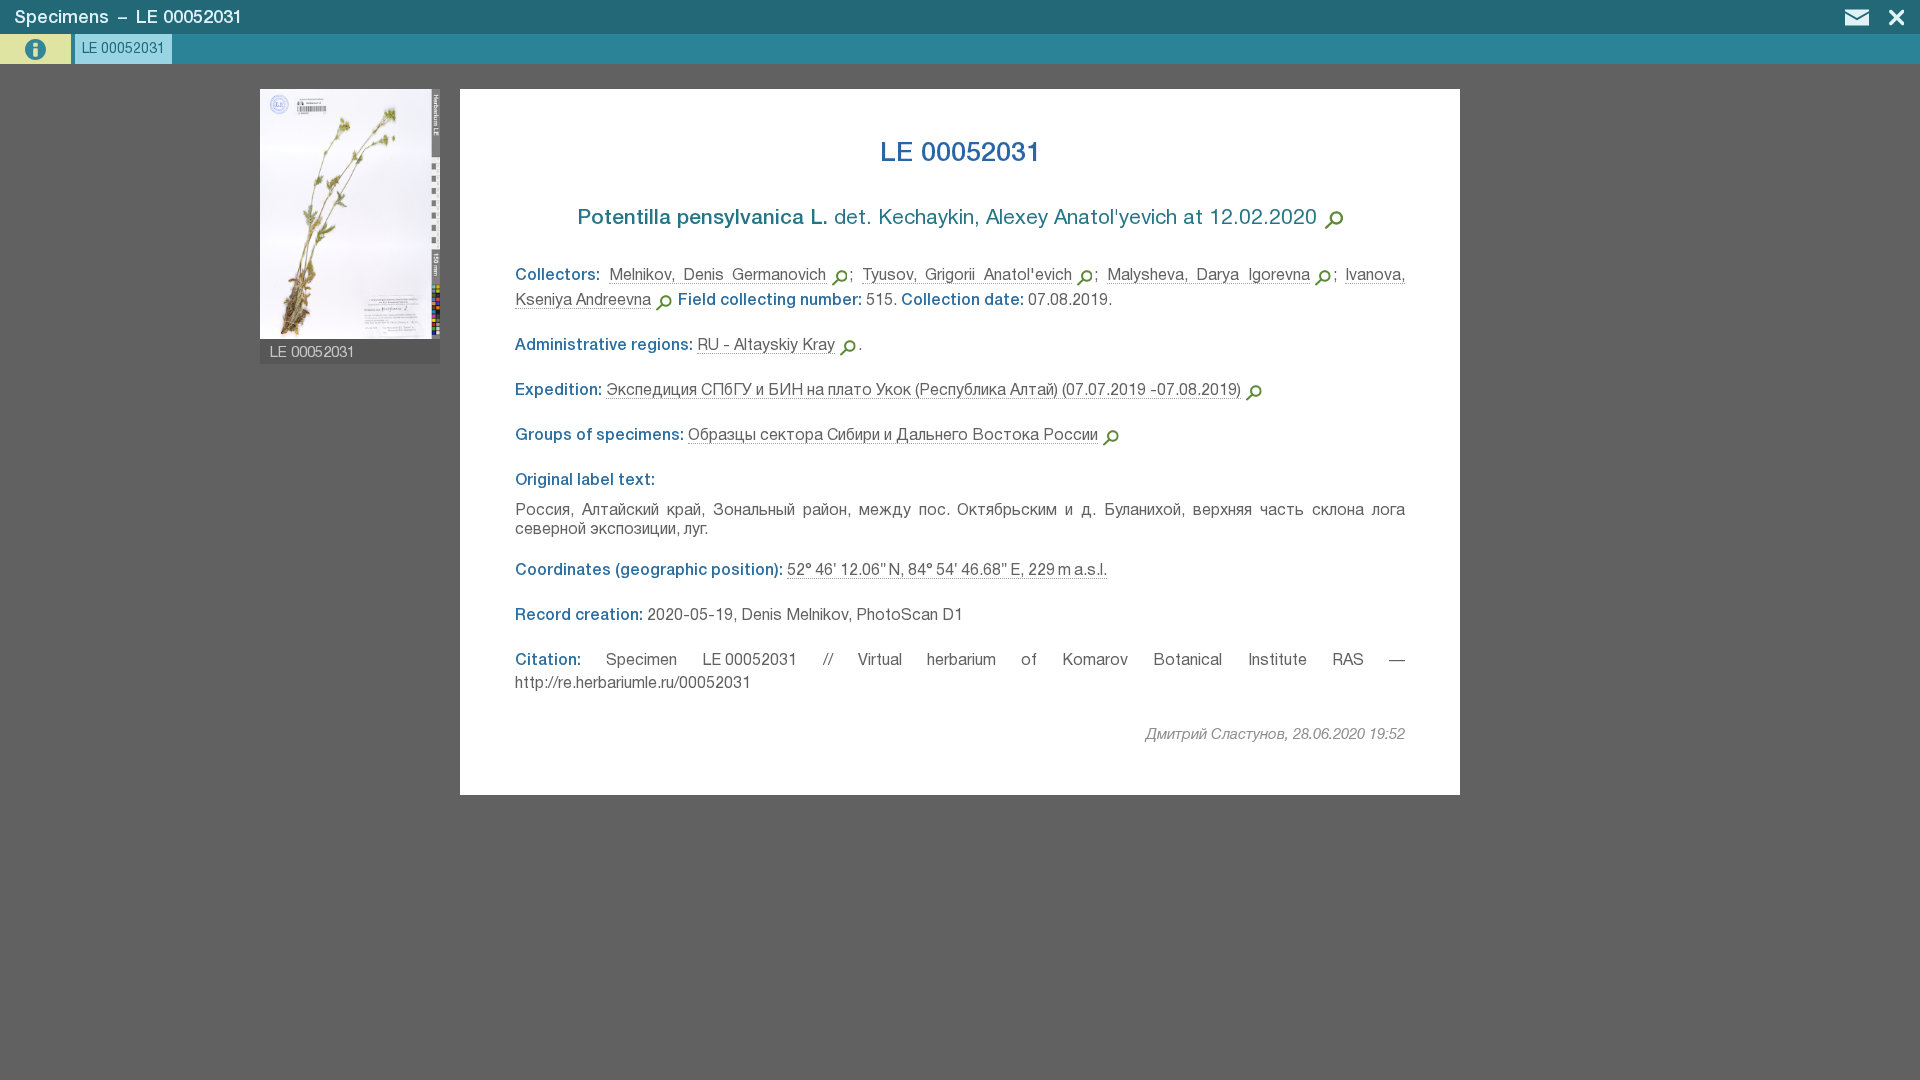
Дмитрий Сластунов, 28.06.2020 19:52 (1275, 735)
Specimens (61, 18)
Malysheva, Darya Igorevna (1208, 276)
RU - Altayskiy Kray (766, 346)
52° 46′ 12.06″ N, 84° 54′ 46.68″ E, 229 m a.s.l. (947, 571)
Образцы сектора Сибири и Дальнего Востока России (893, 436)
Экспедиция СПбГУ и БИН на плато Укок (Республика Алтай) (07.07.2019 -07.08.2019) (923, 391)
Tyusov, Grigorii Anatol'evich (967, 276)
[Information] (37, 49)
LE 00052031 (189, 18)
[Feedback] (1857, 17)
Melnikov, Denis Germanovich (718, 276)
